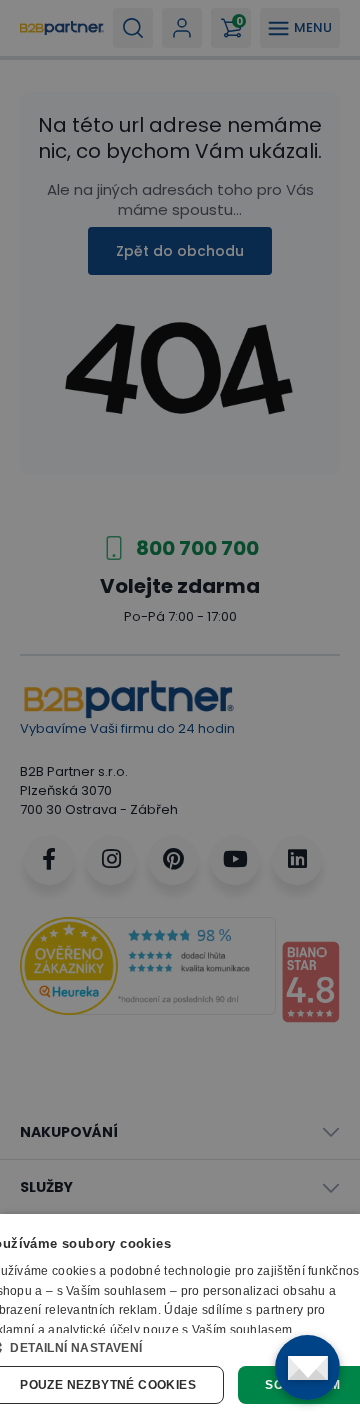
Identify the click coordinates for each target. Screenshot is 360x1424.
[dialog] (180, 1319)
